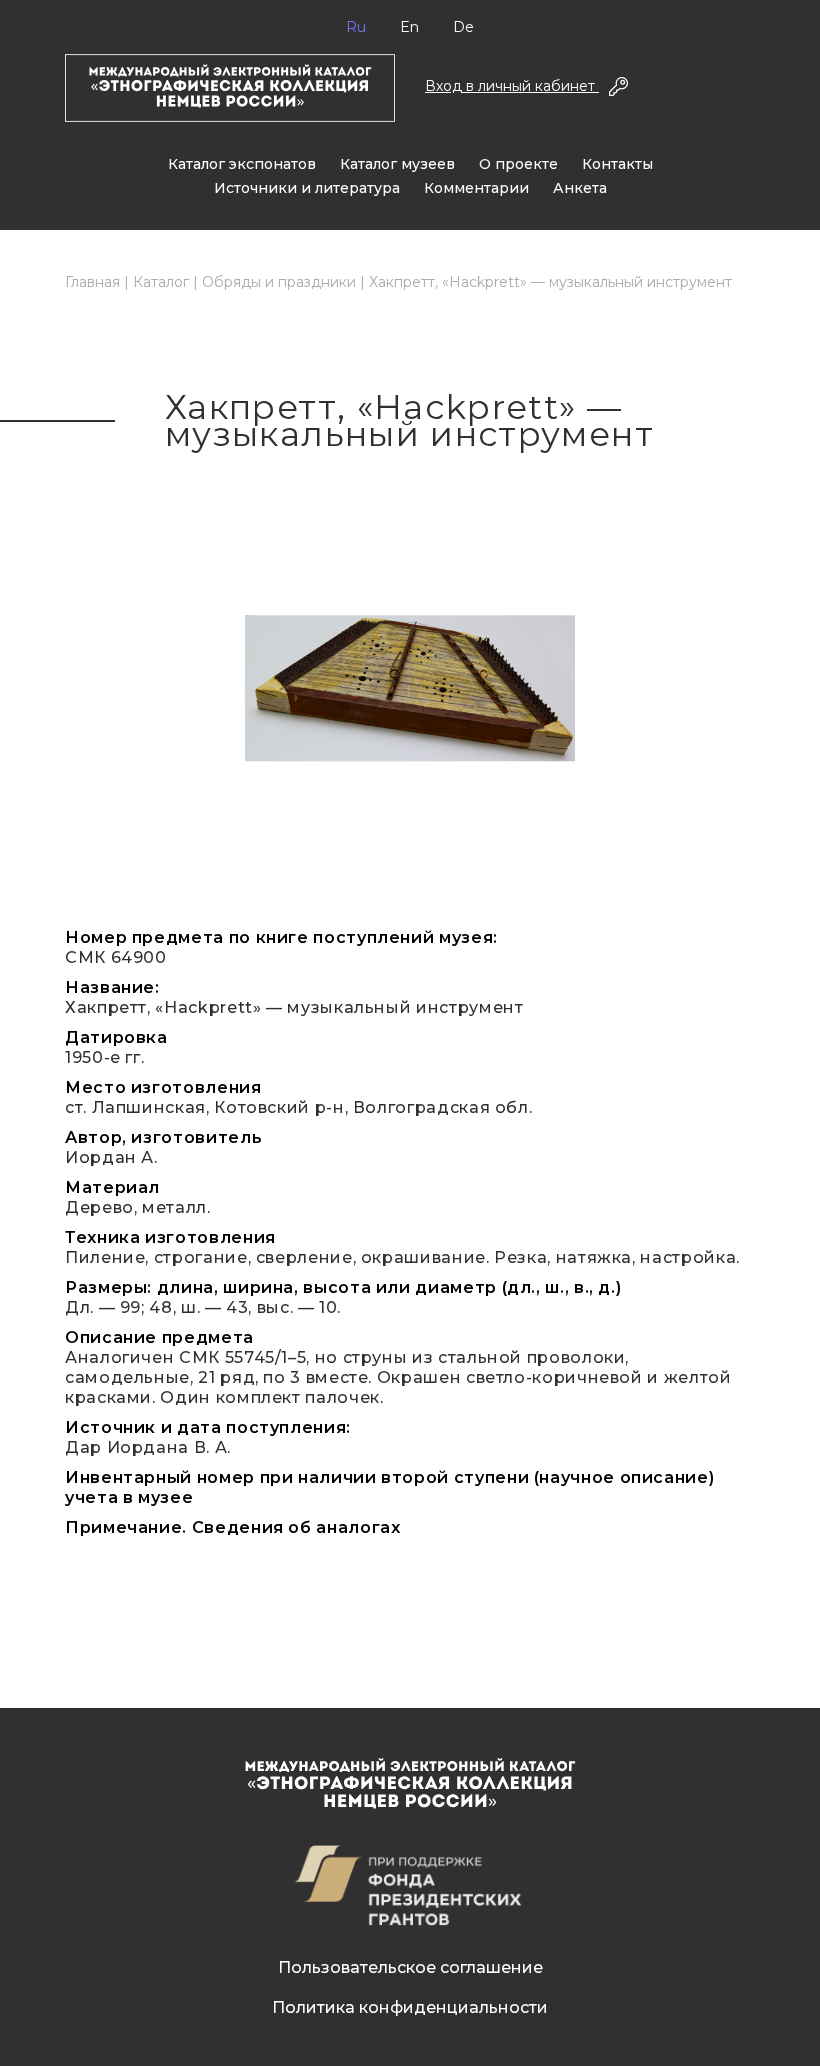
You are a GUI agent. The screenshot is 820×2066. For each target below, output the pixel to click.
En (409, 27)
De (463, 27)
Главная (92, 282)
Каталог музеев (397, 164)
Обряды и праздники (279, 282)
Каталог (161, 282)
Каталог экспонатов (242, 164)
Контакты (617, 164)
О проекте (518, 164)
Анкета (580, 188)
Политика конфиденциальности (410, 2007)
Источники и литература (307, 188)
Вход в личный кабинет (512, 86)
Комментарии (476, 188)
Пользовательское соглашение (410, 1967)
